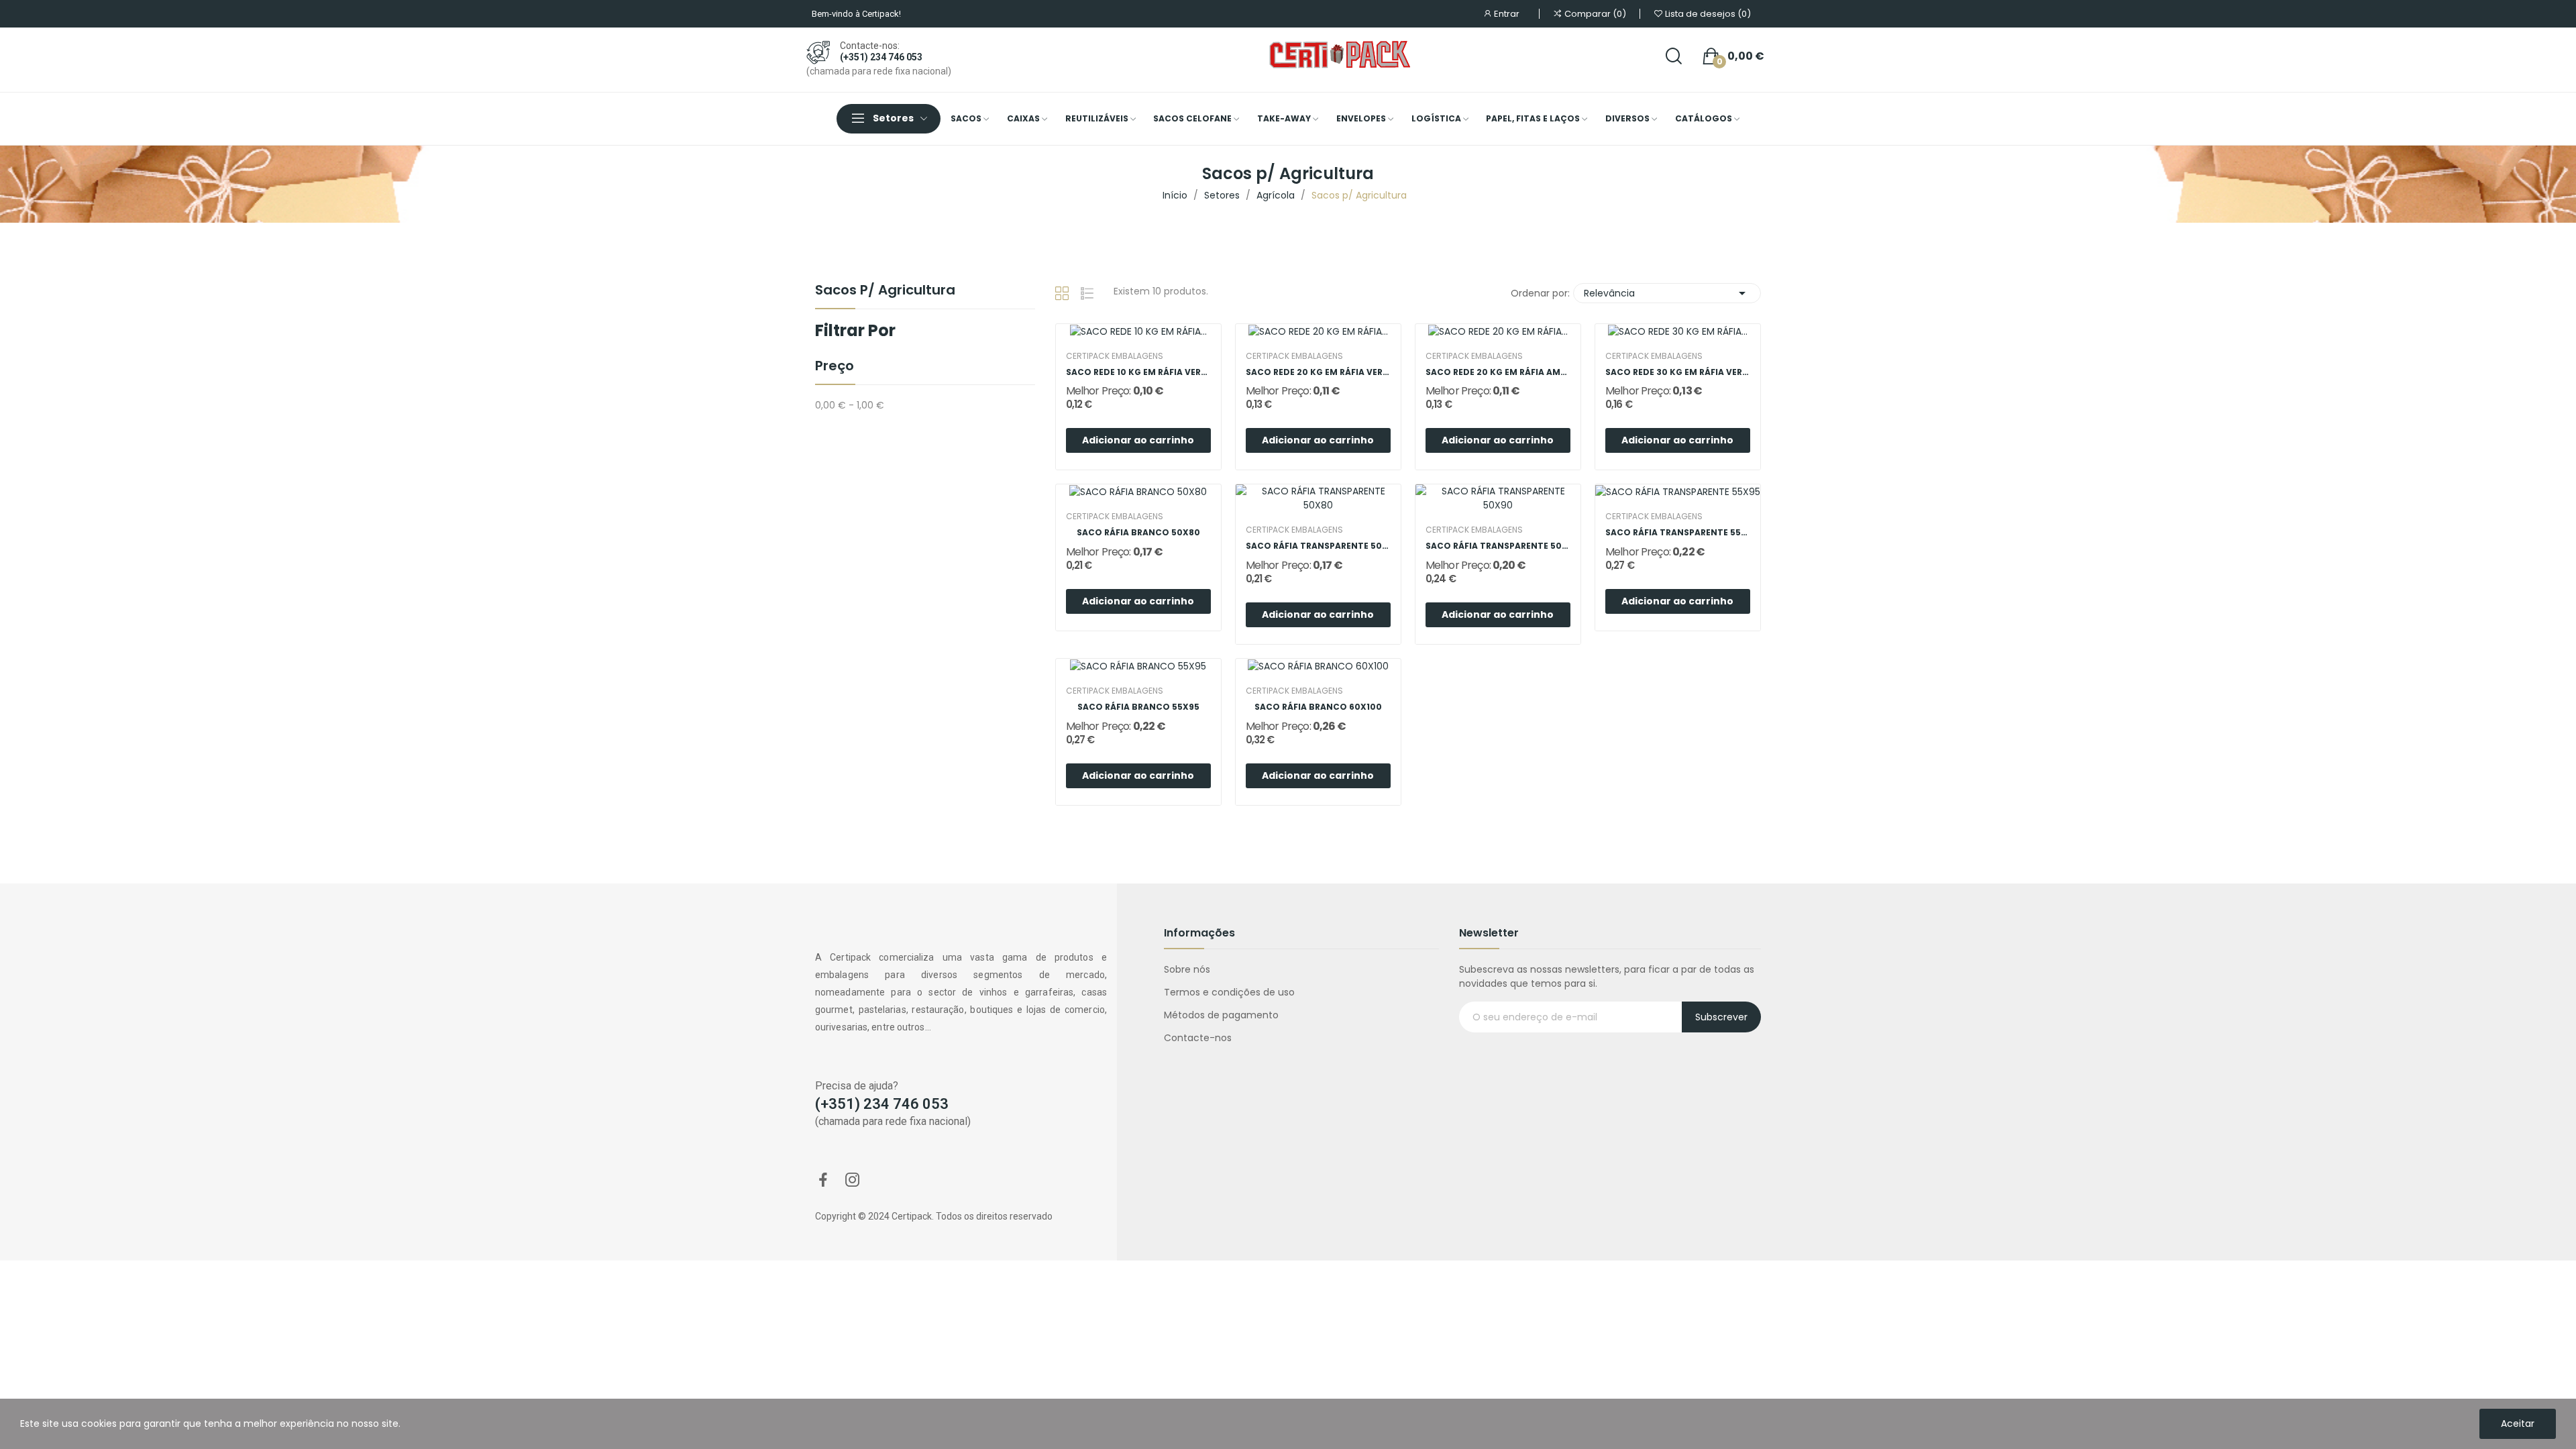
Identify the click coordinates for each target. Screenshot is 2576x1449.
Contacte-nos (1198, 1038)
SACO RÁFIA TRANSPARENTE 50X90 (1498, 546)
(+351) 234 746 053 (881, 57)
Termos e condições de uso (1229, 992)
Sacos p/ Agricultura (885, 291)
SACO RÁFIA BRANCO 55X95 (1138, 707)
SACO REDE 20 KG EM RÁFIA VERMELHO (1318, 372)
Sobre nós (1187, 969)
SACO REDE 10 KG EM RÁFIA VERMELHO (1138, 372)
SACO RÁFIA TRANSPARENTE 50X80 (1318, 546)
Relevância (1667, 293)
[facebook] (823, 1181)
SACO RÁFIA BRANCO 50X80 (1138, 533)
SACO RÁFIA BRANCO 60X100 (1318, 707)
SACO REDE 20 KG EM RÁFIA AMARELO (1498, 372)
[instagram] (853, 1181)
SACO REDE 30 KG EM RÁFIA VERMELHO (1678, 372)
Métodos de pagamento (1221, 1015)
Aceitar (2518, 1424)
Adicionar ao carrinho (1138, 440)
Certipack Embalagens (1115, 356)
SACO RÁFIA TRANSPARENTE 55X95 (1678, 533)
